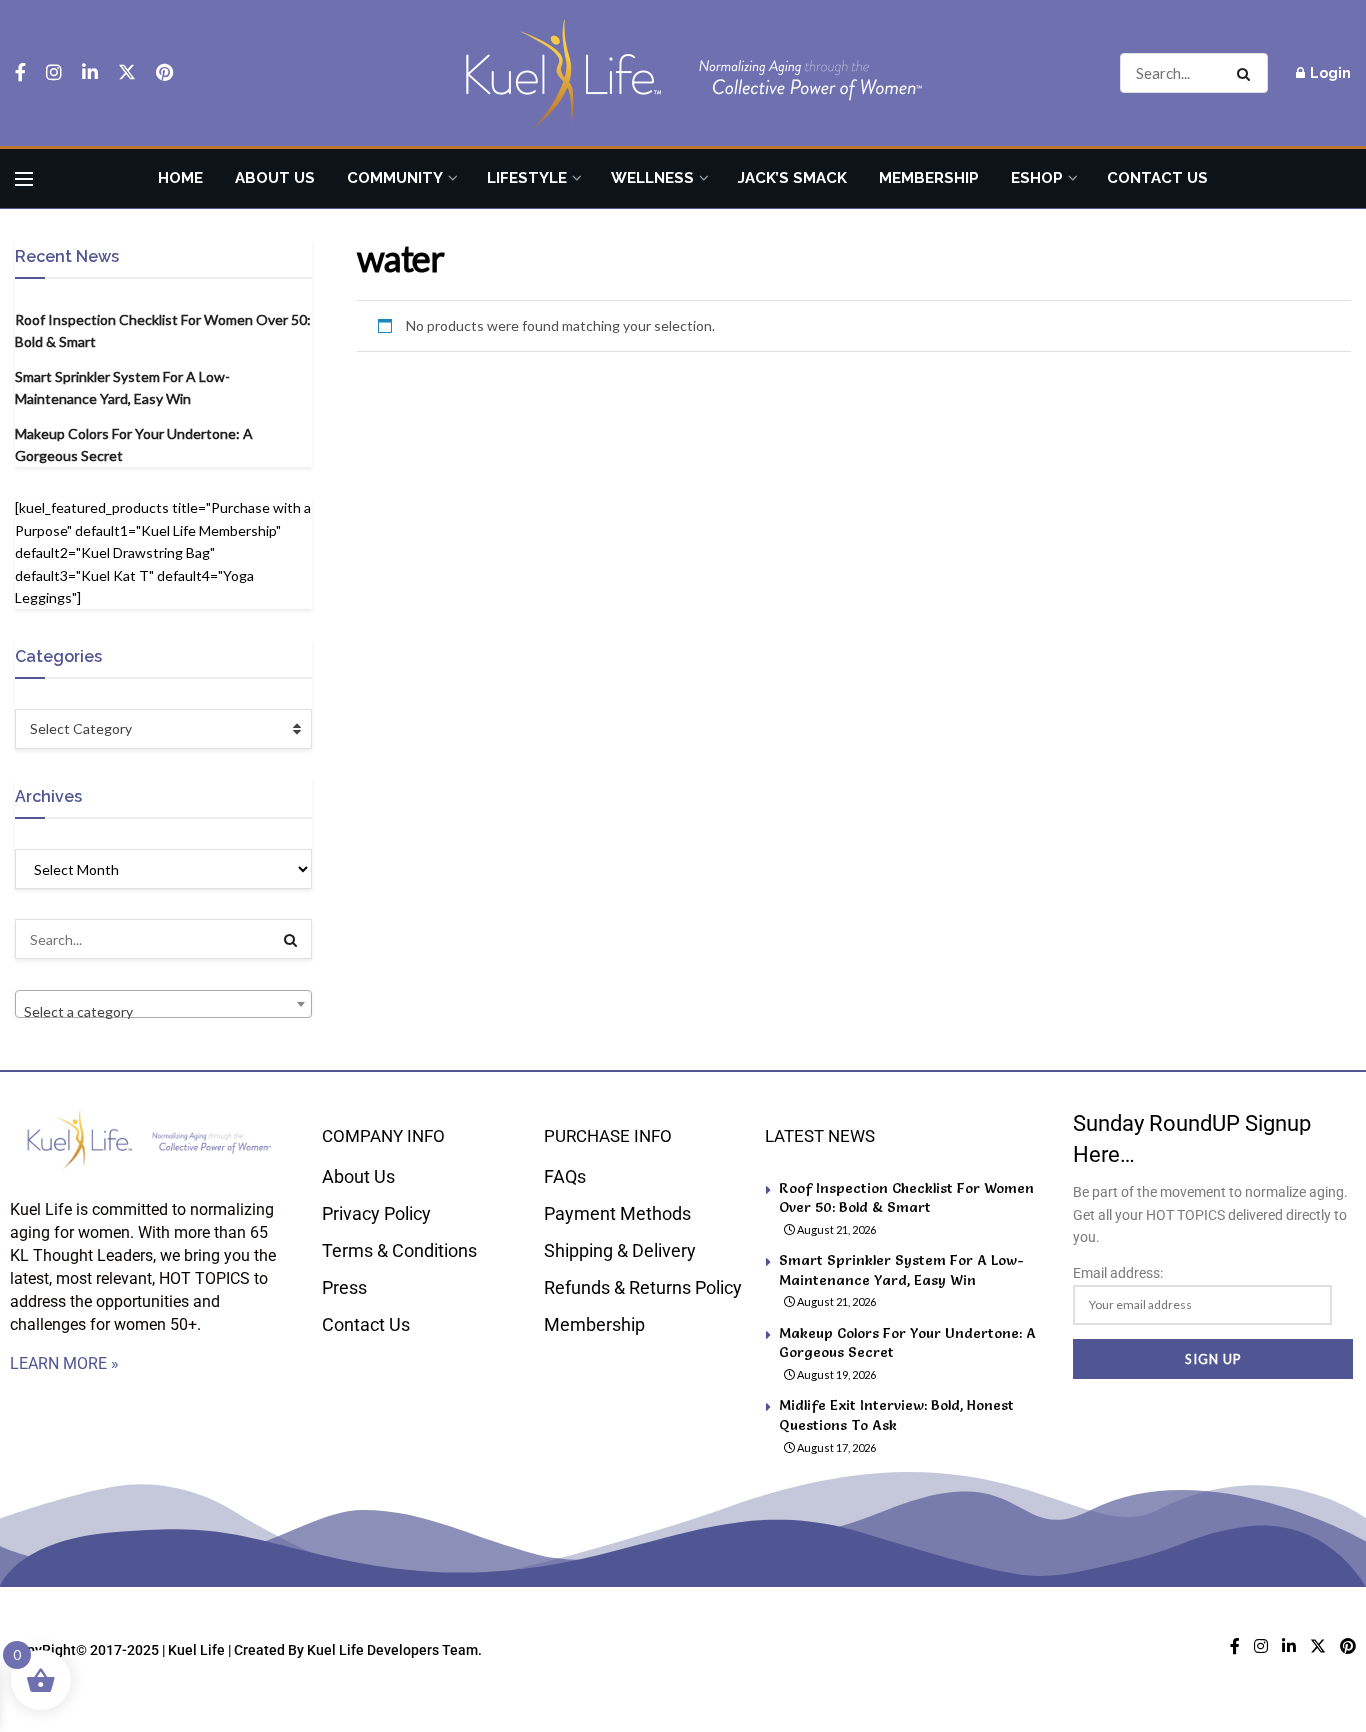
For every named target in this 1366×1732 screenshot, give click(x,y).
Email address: (1118, 1273)
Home (180, 178)
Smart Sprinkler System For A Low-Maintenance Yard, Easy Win (901, 1270)
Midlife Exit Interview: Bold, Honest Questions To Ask (896, 1415)
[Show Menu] (24, 179)
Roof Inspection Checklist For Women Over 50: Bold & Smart (906, 1198)
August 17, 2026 (835, 1447)
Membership (929, 178)
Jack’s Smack (792, 178)
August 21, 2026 (835, 1229)
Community (395, 178)
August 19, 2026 (835, 1374)
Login (1329, 73)
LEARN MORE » (64, 1363)
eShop (1037, 178)
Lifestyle (527, 178)
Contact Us (1157, 178)
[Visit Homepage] (683, 73)
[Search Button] (1247, 73)
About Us (275, 178)
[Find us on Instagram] (54, 73)
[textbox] (163, 1012)
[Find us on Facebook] (20, 73)
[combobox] (163, 1004)
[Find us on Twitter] (127, 73)
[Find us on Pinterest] (164, 73)
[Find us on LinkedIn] (90, 73)
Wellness (652, 178)
